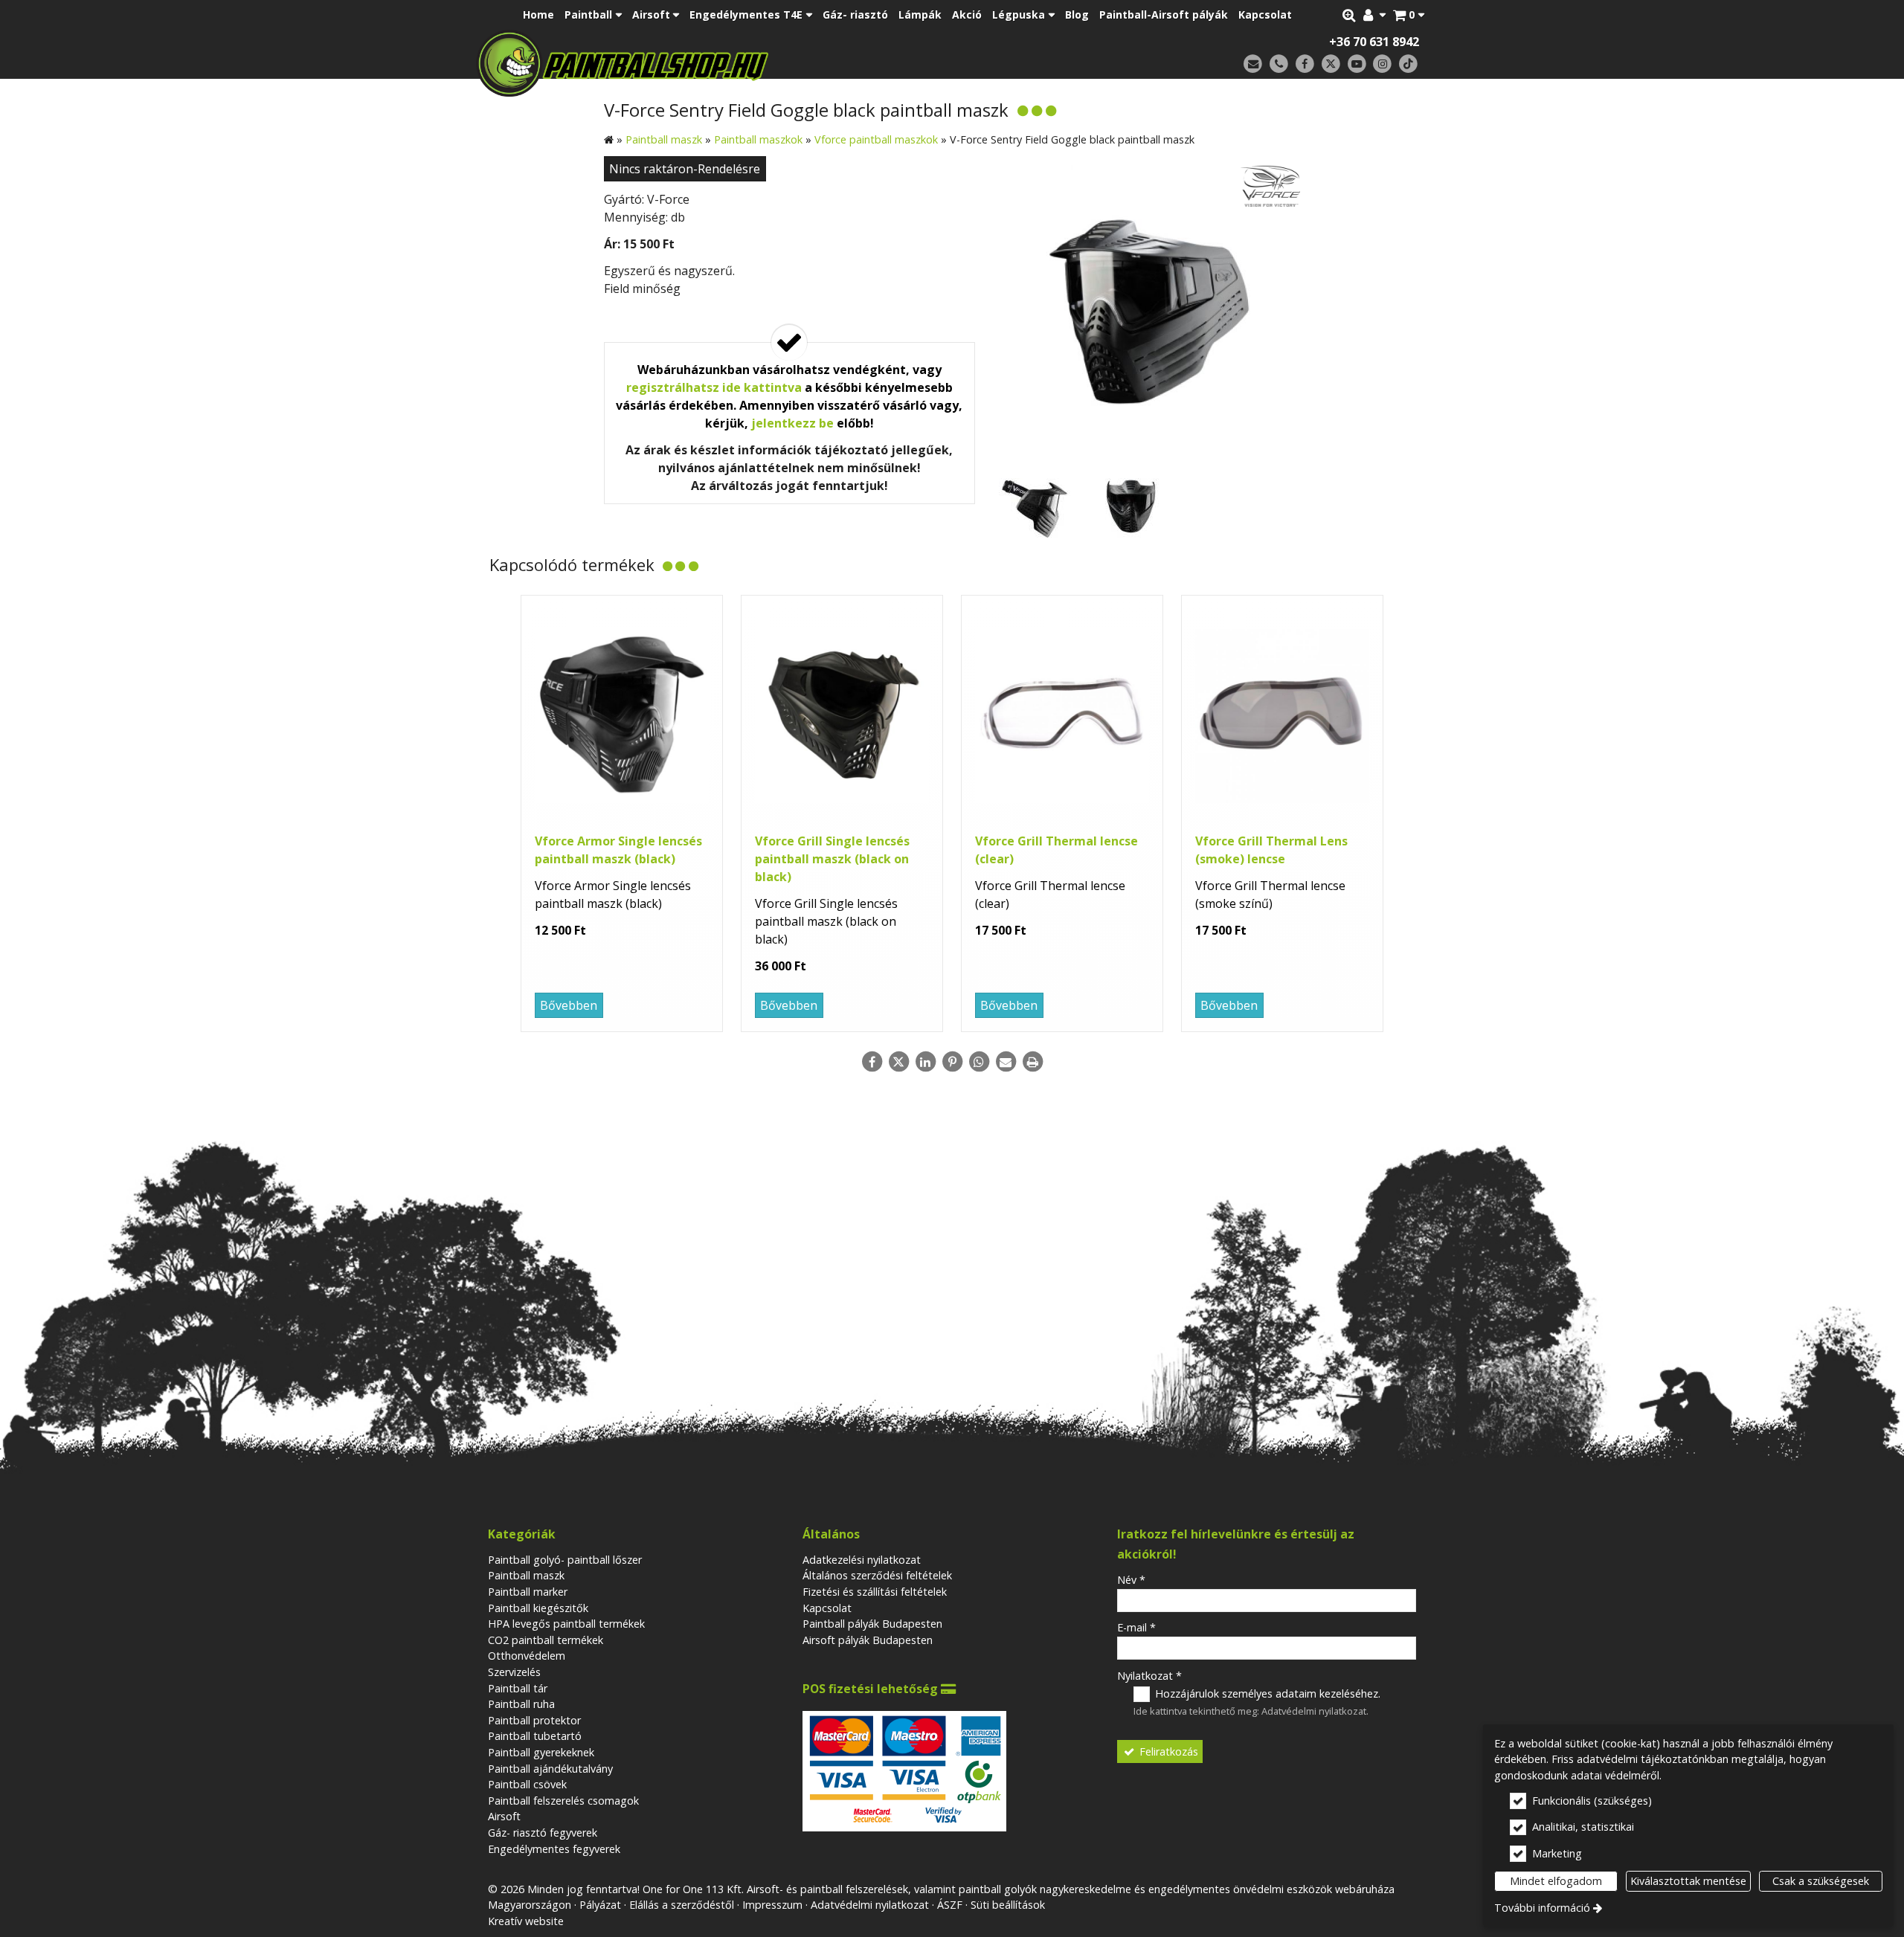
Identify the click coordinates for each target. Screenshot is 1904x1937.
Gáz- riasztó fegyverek (543, 1833)
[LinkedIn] (925, 1062)
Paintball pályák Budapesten (872, 1624)
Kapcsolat (827, 1608)
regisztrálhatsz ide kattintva (714, 387)
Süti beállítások (1008, 1905)
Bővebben (569, 1005)
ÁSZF (950, 1905)
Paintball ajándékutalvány (550, 1769)
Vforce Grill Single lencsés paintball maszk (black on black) (832, 859)
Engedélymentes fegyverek (554, 1849)
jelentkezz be (792, 423)
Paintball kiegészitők (538, 1608)
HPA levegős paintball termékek (566, 1624)
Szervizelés (514, 1672)
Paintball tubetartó (535, 1736)
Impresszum (772, 1905)
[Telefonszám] (1279, 64)
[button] (1409, 15)
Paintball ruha (521, 1704)
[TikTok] (1408, 64)
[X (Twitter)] (1331, 64)
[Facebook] (1305, 64)
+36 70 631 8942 (1374, 42)
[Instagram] (1382, 64)
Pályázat (600, 1905)
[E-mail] (1253, 64)
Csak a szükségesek (1821, 1881)
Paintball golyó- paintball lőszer (565, 1560)
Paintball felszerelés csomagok (563, 1801)
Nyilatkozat (1149, 1676)
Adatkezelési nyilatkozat (862, 1560)
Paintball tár (518, 1688)
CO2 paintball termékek (546, 1640)
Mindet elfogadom (1556, 1881)
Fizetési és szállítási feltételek (875, 1592)
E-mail (1136, 1627)
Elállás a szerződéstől (682, 1905)
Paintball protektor (534, 1720)
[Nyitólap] (727, 63)
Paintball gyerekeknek (541, 1752)
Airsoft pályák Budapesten (868, 1640)
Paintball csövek (527, 1784)
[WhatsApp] (979, 1062)
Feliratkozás (1167, 1751)
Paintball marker (528, 1592)
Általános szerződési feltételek (877, 1575)
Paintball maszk (526, 1575)
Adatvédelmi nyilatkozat (1314, 1711)
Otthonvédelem (527, 1656)
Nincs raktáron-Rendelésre (685, 169)
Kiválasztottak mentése (1688, 1881)
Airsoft (504, 1816)
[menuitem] (1409, 15)
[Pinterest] (952, 1062)
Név (1131, 1580)
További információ (1542, 1908)
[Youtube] (1357, 64)
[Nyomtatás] (1032, 1062)
